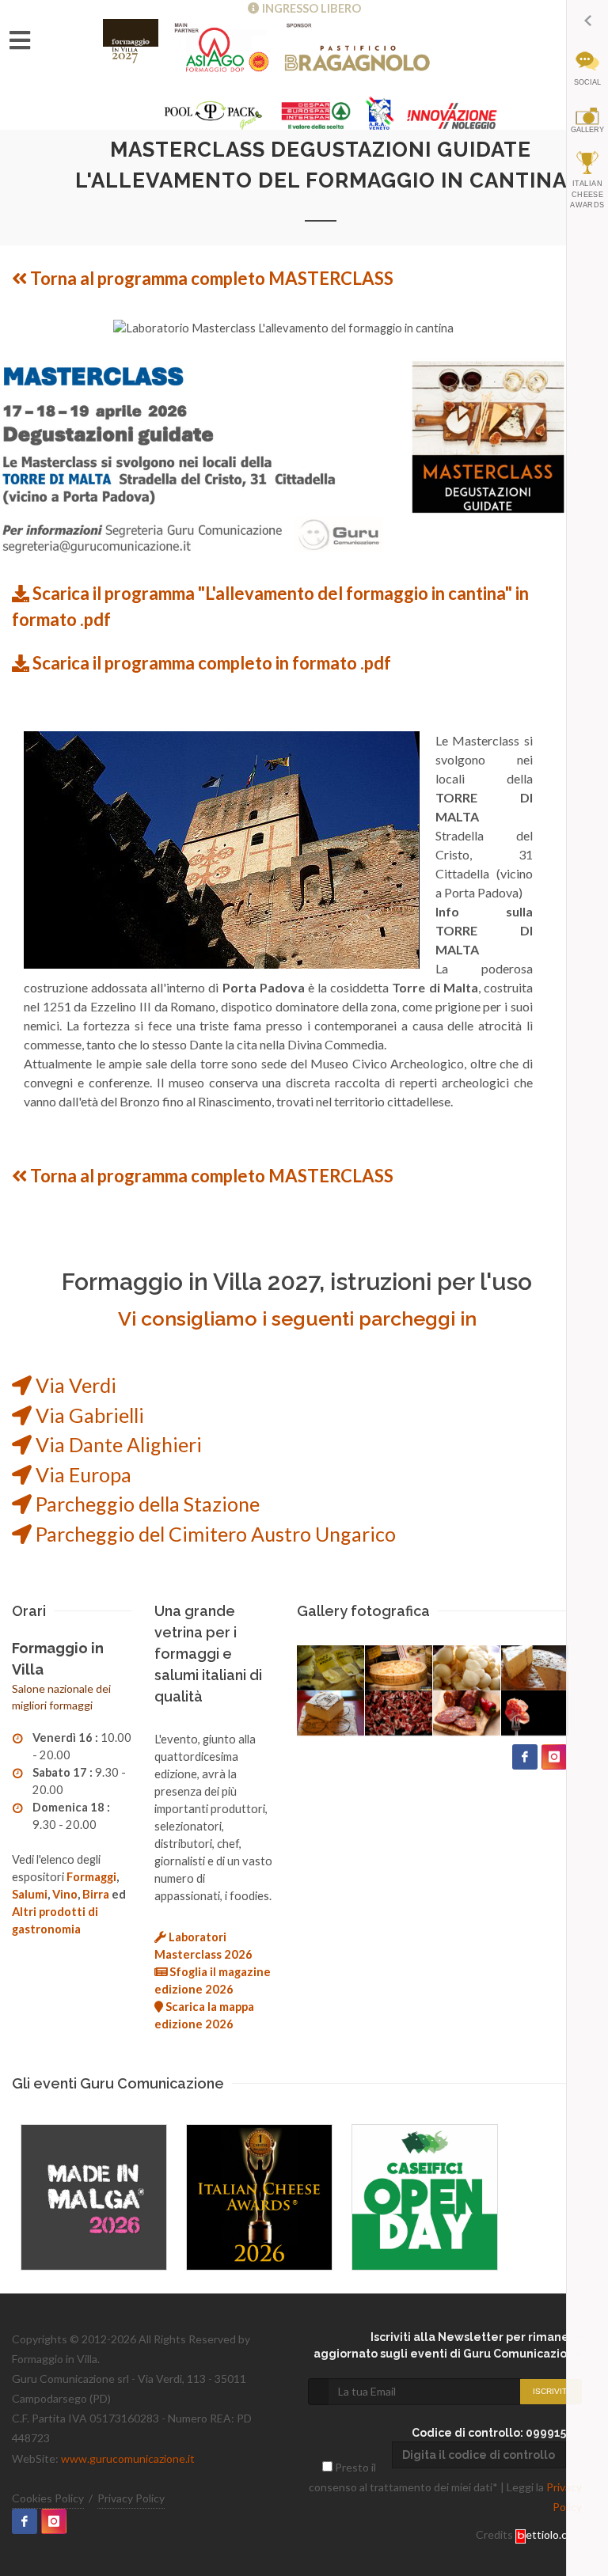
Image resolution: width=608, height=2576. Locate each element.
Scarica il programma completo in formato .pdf (210, 663)
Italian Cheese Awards (587, 194)
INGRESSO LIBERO (310, 8)
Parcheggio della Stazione (146, 1504)
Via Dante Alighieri (117, 1444)
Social (587, 82)
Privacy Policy (131, 2498)
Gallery (587, 130)
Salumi (30, 1894)
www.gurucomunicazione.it (128, 2458)
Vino (65, 1894)
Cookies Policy (48, 2498)
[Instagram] (554, 1757)
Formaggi (91, 1877)
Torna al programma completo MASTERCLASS (210, 278)
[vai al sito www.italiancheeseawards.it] (259, 2197)
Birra (96, 1894)
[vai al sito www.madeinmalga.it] (94, 2197)
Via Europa (82, 1474)
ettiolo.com (554, 2534)
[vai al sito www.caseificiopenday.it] (425, 2197)
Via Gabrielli (88, 1415)
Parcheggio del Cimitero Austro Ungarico (214, 1534)
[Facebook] (525, 1757)
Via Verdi (74, 1385)
